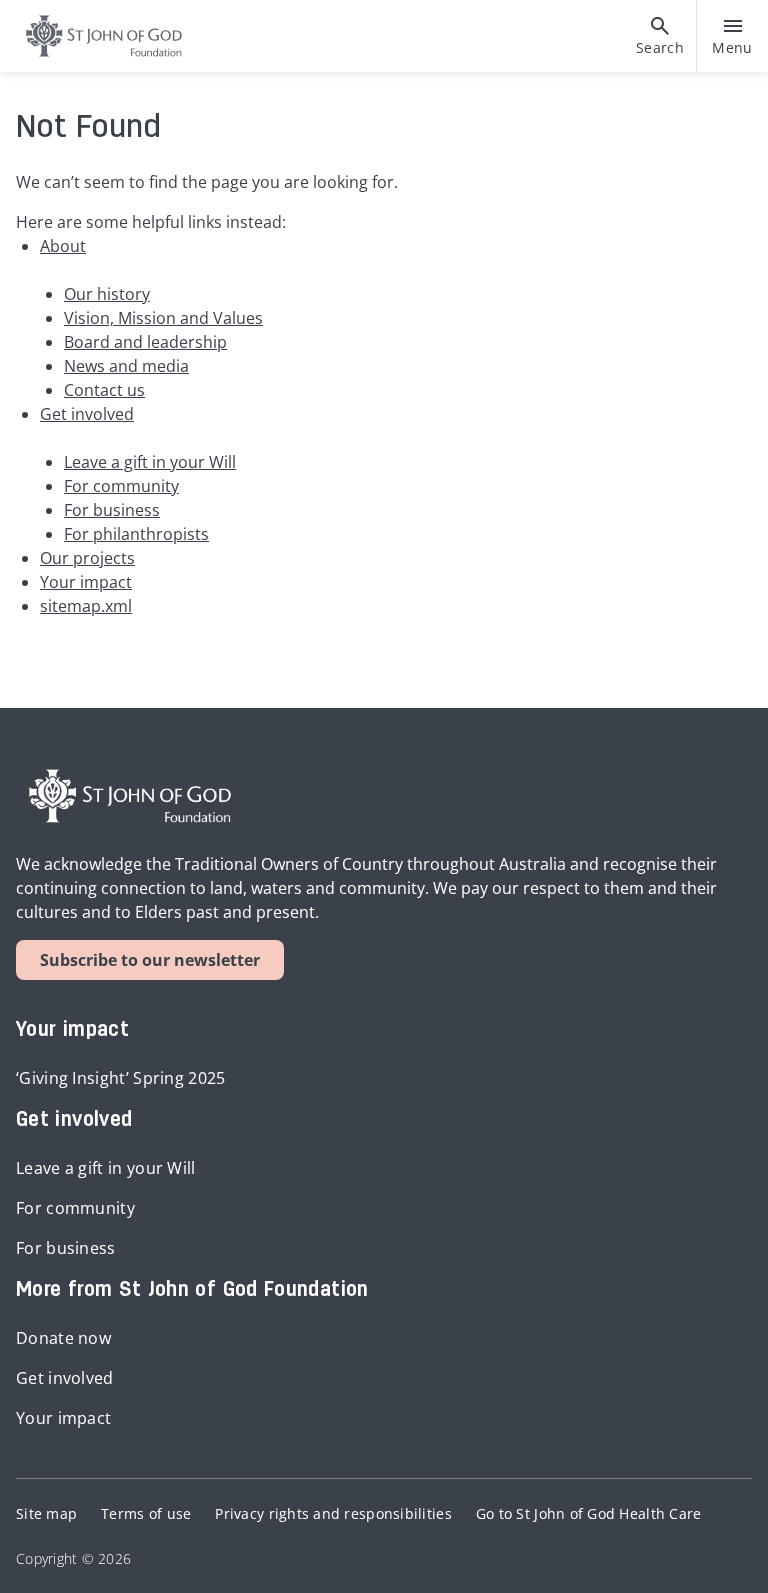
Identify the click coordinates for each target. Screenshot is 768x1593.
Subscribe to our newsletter (150, 960)
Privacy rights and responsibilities (333, 1513)
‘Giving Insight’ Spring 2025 (121, 1078)
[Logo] (96, 36)
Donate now (63, 1338)
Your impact (86, 582)
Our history (107, 294)
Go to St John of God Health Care (589, 1513)
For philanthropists (136, 534)
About (63, 246)
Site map (46, 1513)
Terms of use (146, 1513)
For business (112, 510)
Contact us (104, 390)
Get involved (87, 414)
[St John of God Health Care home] (130, 796)
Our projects (87, 558)
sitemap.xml (86, 606)
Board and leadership (145, 342)
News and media (126, 366)
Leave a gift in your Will (150, 462)
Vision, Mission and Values (163, 318)
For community (121, 486)
